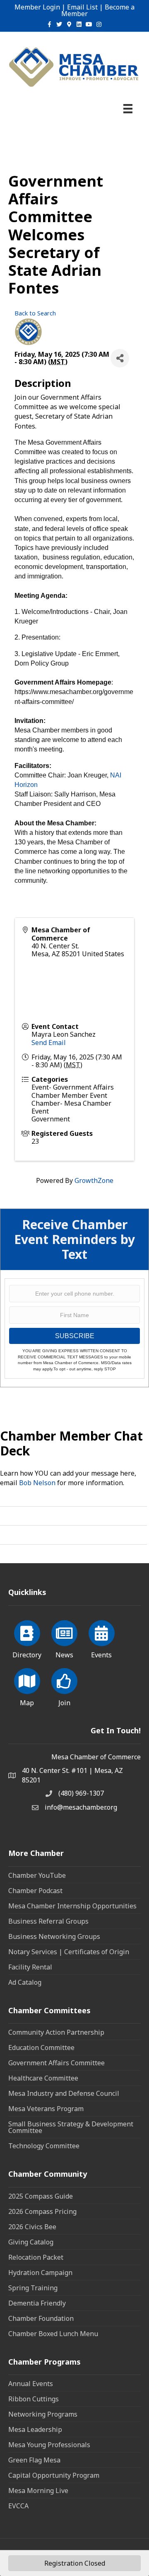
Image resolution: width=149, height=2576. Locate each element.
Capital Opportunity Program (54, 2475)
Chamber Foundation (41, 2318)
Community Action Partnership (56, 2032)
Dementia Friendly (37, 2303)
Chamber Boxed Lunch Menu (53, 2334)
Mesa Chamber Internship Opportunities (72, 1906)
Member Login (37, 7)
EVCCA (18, 2506)
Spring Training (33, 2288)
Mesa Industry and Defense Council (64, 2093)
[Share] (120, 358)
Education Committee (41, 2048)
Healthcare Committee (43, 2078)
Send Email (49, 1043)
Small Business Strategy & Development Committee (71, 2127)
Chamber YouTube (37, 1875)
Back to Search (35, 313)
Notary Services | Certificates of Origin (69, 1952)
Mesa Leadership (35, 2429)
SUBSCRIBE (75, 1336)
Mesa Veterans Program (46, 2109)
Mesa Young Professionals (49, 2445)
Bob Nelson (37, 1483)
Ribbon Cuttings (34, 2399)
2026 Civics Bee (32, 2227)
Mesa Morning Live (38, 2491)
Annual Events (31, 2384)
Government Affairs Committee (56, 2063)
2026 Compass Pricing (42, 2211)
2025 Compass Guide (41, 2196)
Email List (82, 7)
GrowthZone (94, 1180)
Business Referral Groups (48, 1921)
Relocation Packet (36, 2257)
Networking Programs (43, 2414)
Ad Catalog (25, 1982)
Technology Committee (44, 2146)
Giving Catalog (31, 2242)
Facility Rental (30, 1967)
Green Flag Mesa (34, 2460)
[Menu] (128, 109)
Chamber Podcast (35, 1891)
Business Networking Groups (54, 1936)
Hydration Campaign (40, 2273)
